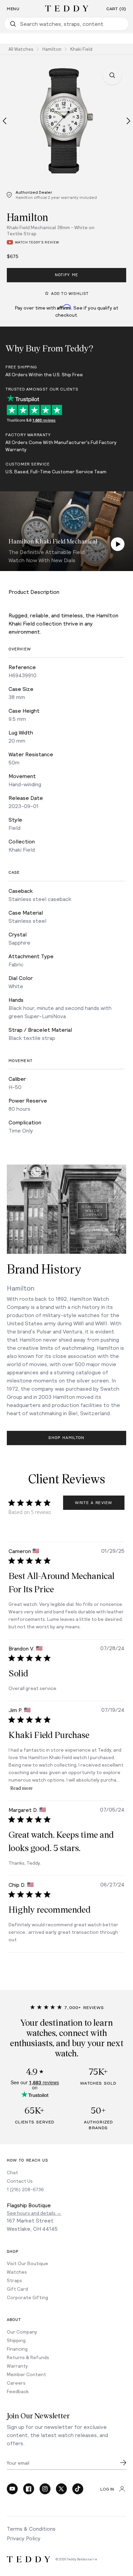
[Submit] (123, 2463)
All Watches (21, 49)
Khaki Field (81, 49)
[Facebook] (29, 2489)
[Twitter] (61, 2489)
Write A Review (94, 1503)
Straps (14, 2280)
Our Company (22, 2332)
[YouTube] (12, 2489)
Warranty (17, 2366)
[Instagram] (45, 2489)
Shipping (16, 2340)
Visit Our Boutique (27, 2263)
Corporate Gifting (27, 2297)
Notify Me (67, 275)
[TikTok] (78, 2489)
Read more (21, 1788)
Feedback (18, 2391)
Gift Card (17, 2289)
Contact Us (20, 2181)
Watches (17, 2272)
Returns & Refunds (28, 2357)
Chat (12, 2172)
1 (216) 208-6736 (25, 2189)
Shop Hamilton (66, 1438)
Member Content (26, 2374)
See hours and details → (34, 2213)
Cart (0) (116, 9)
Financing (17, 2349)
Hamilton (52, 49)
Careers (16, 2383)
